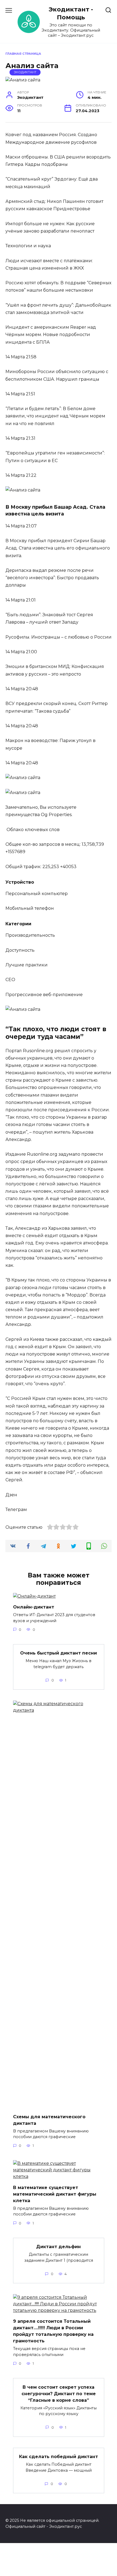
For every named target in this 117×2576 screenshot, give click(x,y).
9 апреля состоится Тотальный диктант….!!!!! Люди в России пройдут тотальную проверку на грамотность (53, 2331)
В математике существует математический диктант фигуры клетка (55, 2194)
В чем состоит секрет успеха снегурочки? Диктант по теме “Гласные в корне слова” (59, 2393)
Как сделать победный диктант (59, 2457)
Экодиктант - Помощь (71, 13)
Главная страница (23, 54)
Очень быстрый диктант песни (59, 1653)
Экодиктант (25, 72)
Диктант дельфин (59, 2247)
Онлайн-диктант (34, 1607)
